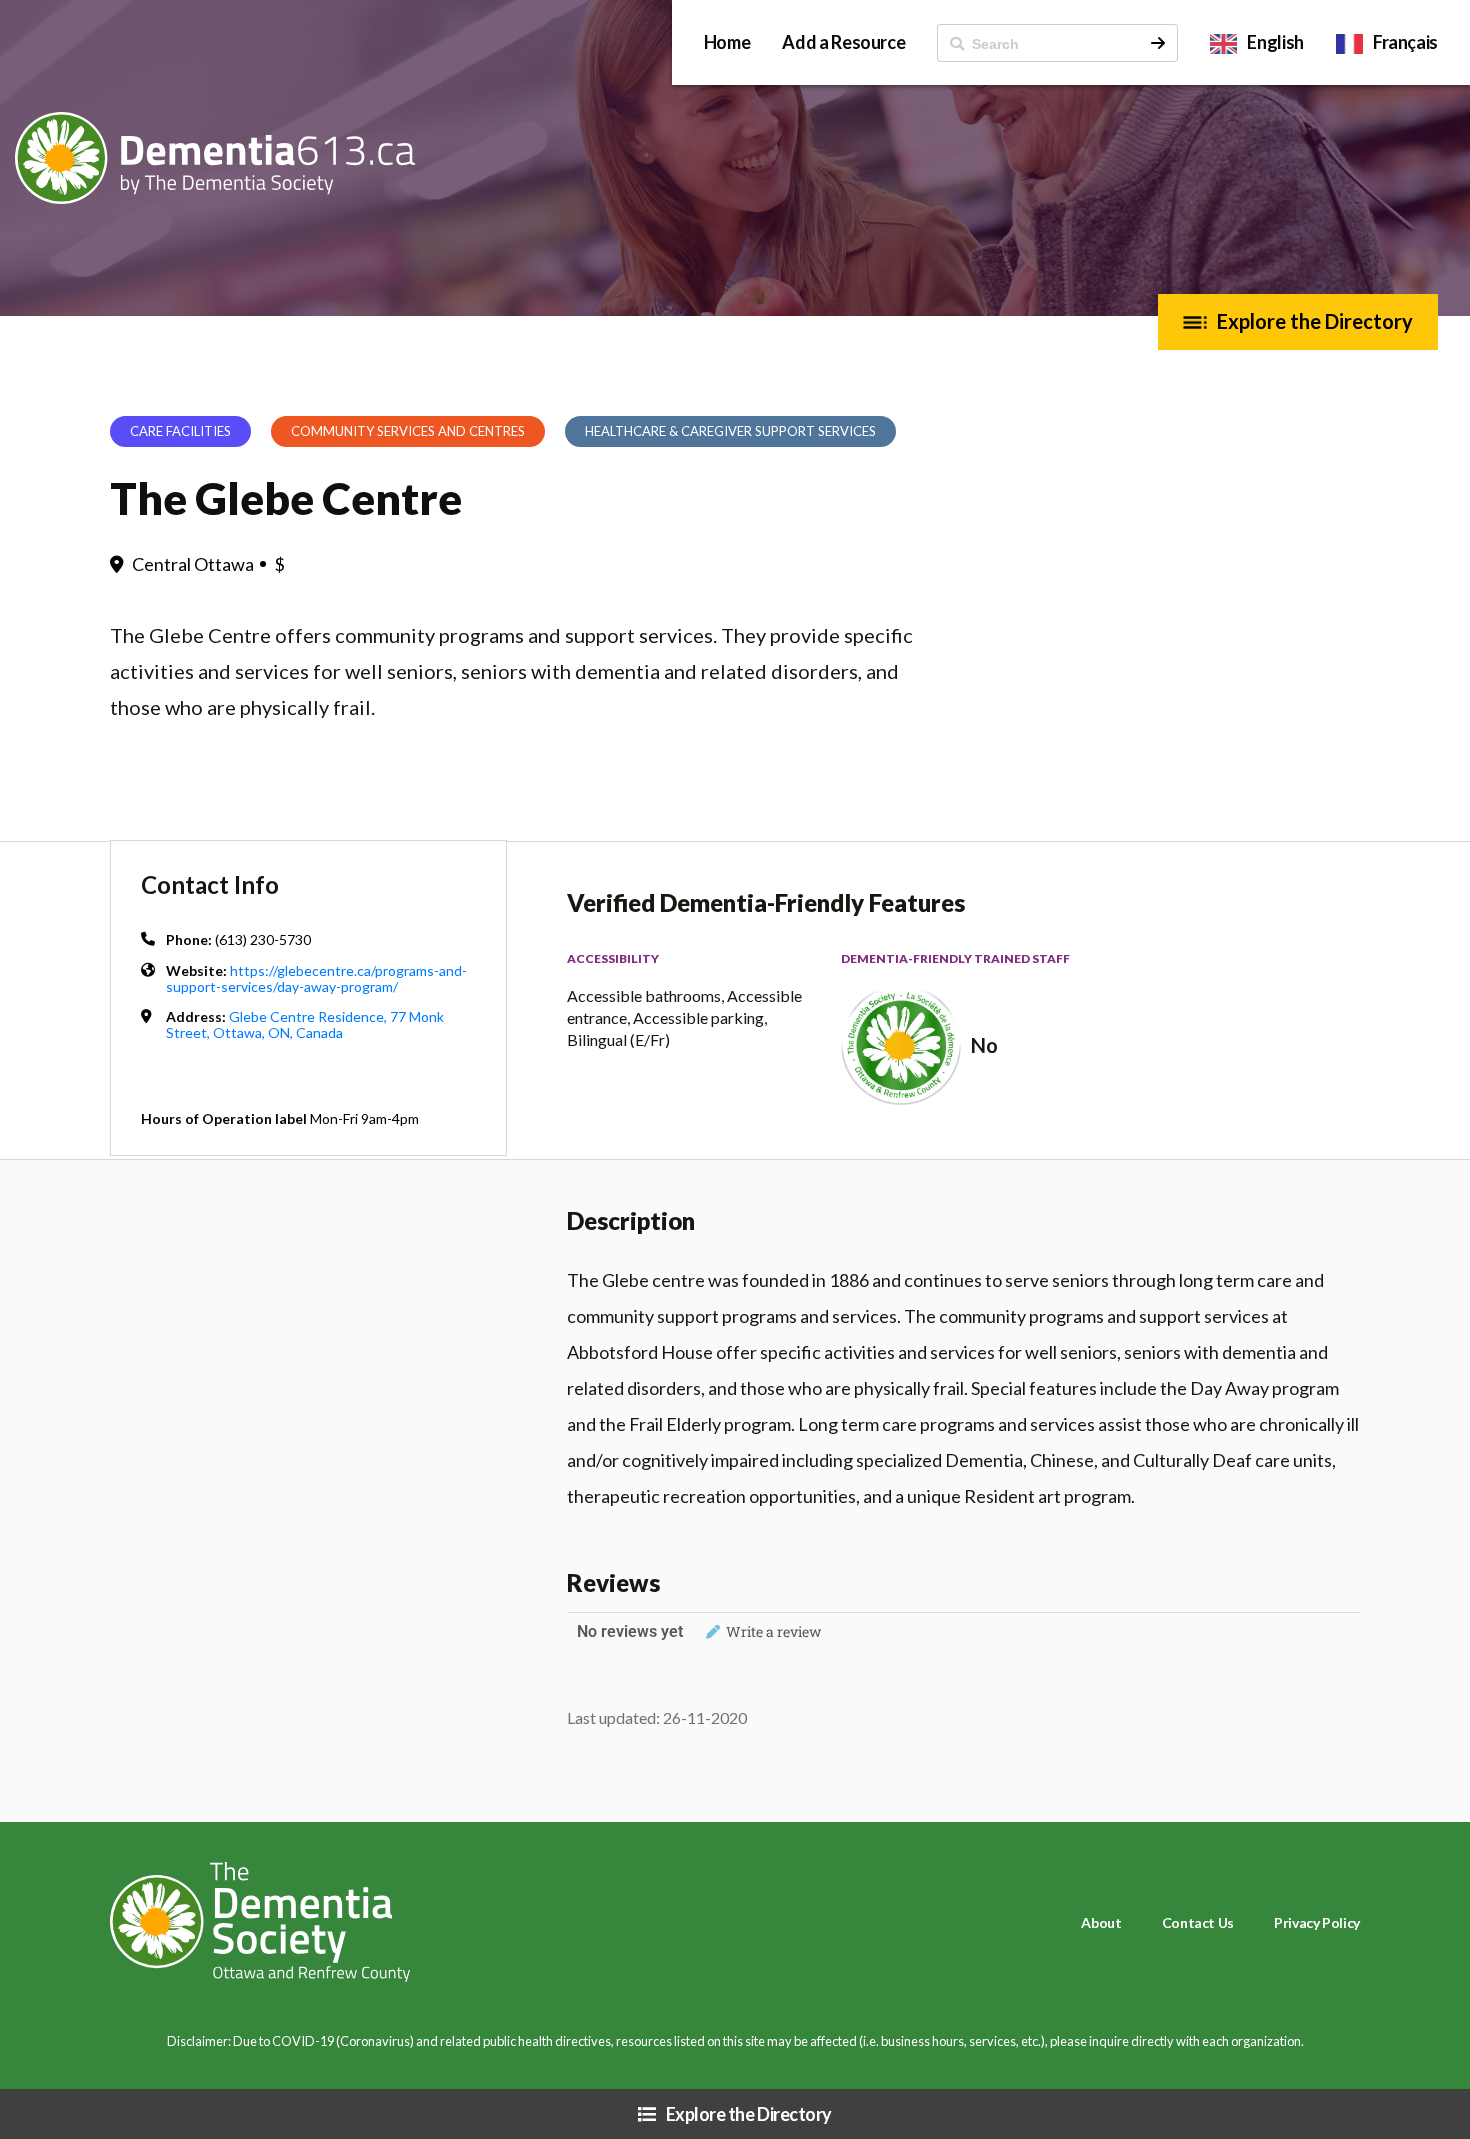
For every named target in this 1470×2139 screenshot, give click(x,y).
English (1275, 42)
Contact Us (1198, 1922)
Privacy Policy (1317, 1922)
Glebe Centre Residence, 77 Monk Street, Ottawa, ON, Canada (305, 1024)
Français (1405, 42)
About (1101, 1922)
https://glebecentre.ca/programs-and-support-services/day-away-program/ (316, 978)
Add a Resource (843, 42)
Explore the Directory (1315, 321)
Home (727, 42)
